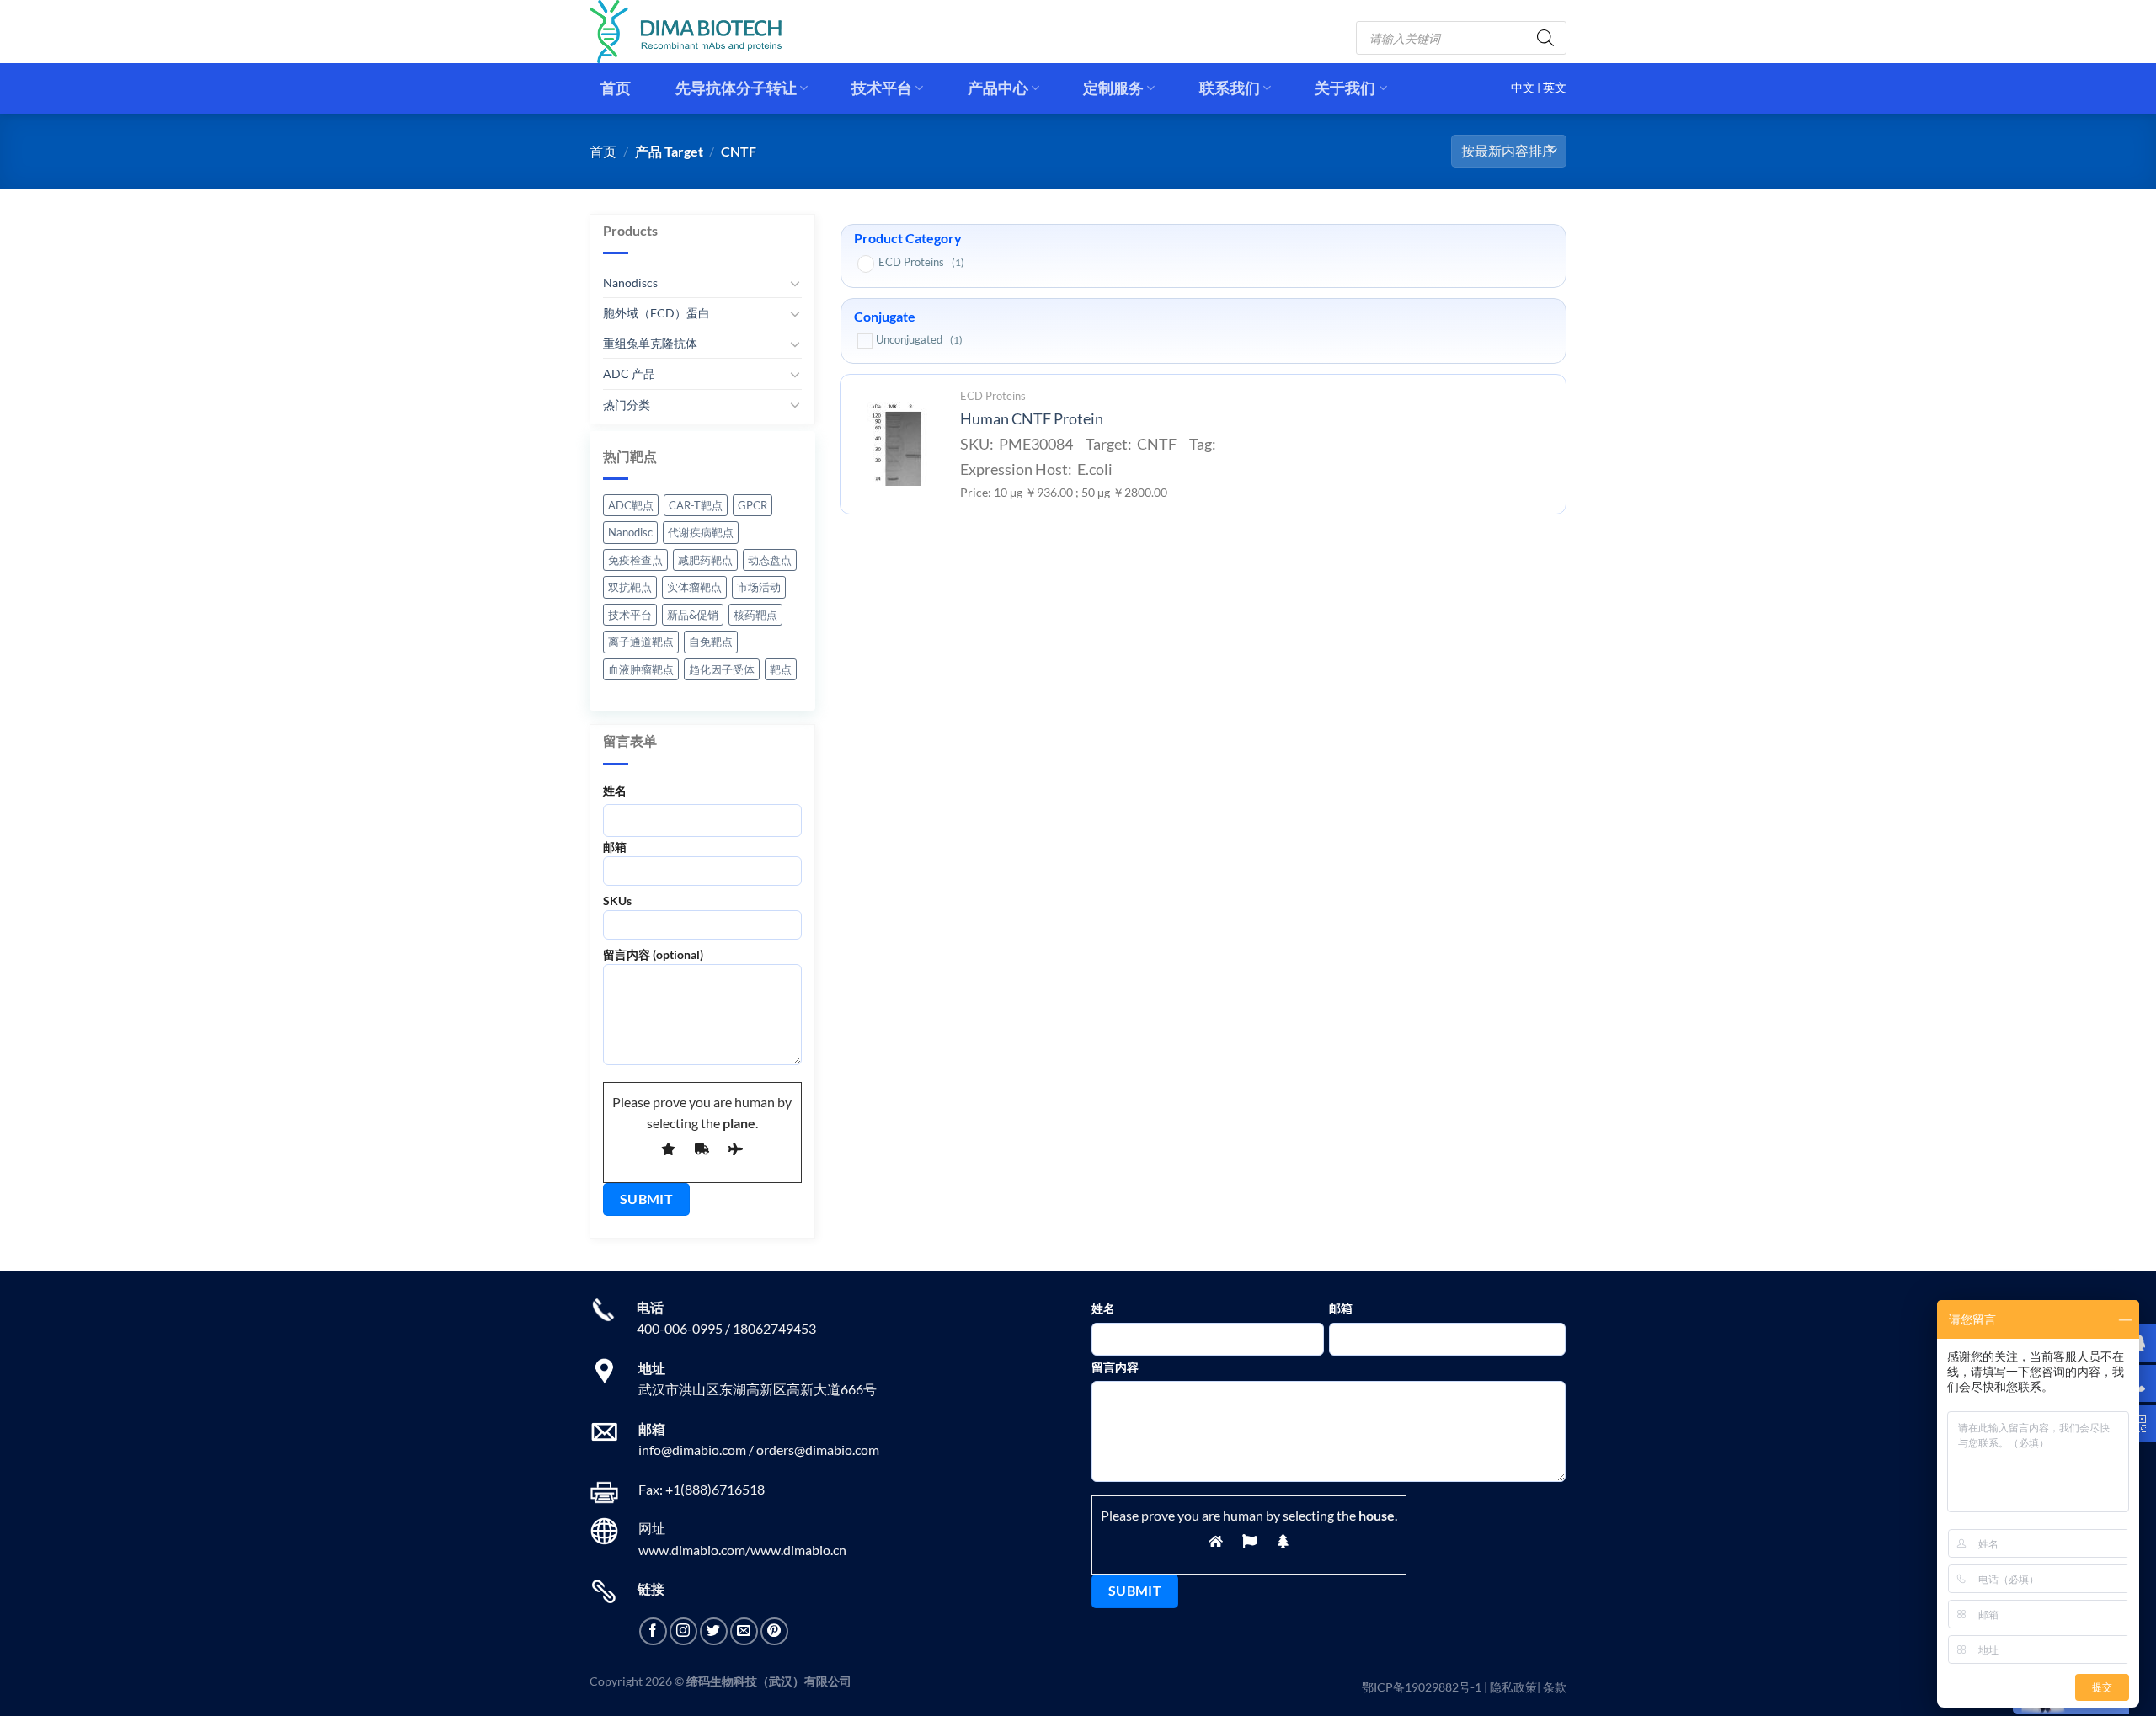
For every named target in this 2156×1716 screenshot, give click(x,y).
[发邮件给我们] (744, 1631)
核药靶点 (755, 615)
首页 (616, 88)
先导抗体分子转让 (736, 88)
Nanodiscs (630, 282)
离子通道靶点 (641, 642)
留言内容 (1115, 1367)
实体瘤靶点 (694, 587)
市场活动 (759, 587)
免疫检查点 (635, 560)
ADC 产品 (629, 373)
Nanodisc (630, 532)
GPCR (752, 505)
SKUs (617, 901)
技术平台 (882, 88)
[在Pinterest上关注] (774, 1631)
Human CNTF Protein (1032, 419)
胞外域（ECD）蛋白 (656, 313)
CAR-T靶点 (696, 505)
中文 (1524, 88)
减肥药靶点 (705, 560)
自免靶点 (711, 642)
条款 (1555, 1687)
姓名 (615, 789)
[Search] (1545, 38)
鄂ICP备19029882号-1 (1422, 1687)
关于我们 (1345, 88)
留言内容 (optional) (653, 954)
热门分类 (627, 404)
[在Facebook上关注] (653, 1631)
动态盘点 (770, 560)
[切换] (795, 283)
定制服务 (1113, 88)
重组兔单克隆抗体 (650, 343)
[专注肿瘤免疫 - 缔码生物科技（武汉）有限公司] (699, 32)
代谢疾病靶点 (701, 532)
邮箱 (615, 847)
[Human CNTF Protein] (895, 444)
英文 (1555, 88)
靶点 (781, 669)
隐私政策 (1513, 1687)
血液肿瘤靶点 (641, 669)
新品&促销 (693, 615)
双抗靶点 (630, 587)
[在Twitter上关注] (714, 1631)
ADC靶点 (631, 505)
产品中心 (998, 88)
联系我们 (1230, 88)
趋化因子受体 (722, 669)
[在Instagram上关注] (683, 1631)
